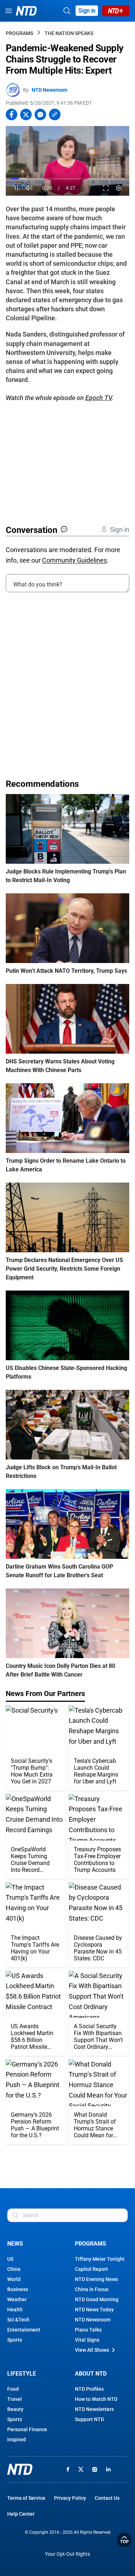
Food (13, 2389)
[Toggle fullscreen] (106, 188)
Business (18, 2289)
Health (15, 2310)
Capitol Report (91, 2269)
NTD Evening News (96, 2279)
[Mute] (29, 188)
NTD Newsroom (49, 90)
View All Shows (92, 2350)
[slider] (67, 179)
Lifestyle (22, 2374)
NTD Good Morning (97, 2299)
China (14, 2269)
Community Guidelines (75, 560)
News (15, 2244)
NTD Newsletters (94, 2409)
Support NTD (89, 2419)
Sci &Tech (18, 2320)
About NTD (91, 2374)
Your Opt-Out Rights (67, 2554)
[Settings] (119, 188)
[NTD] (20, 2469)
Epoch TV (98, 398)
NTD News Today (94, 2310)
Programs (19, 33)
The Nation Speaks (69, 33)
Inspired (17, 2440)
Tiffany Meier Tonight (100, 2259)
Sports (15, 2340)
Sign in (87, 11)
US (10, 2259)
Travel (15, 2399)
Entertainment (24, 2330)
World (14, 2279)
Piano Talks (88, 2330)
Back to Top (124, 2540)
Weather (17, 2299)
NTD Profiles (89, 2389)
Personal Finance (27, 2429)
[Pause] (16, 188)
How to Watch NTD (96, 2399)
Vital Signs (87, 2340)
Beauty (15, 2409)
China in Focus (92, 2289)
